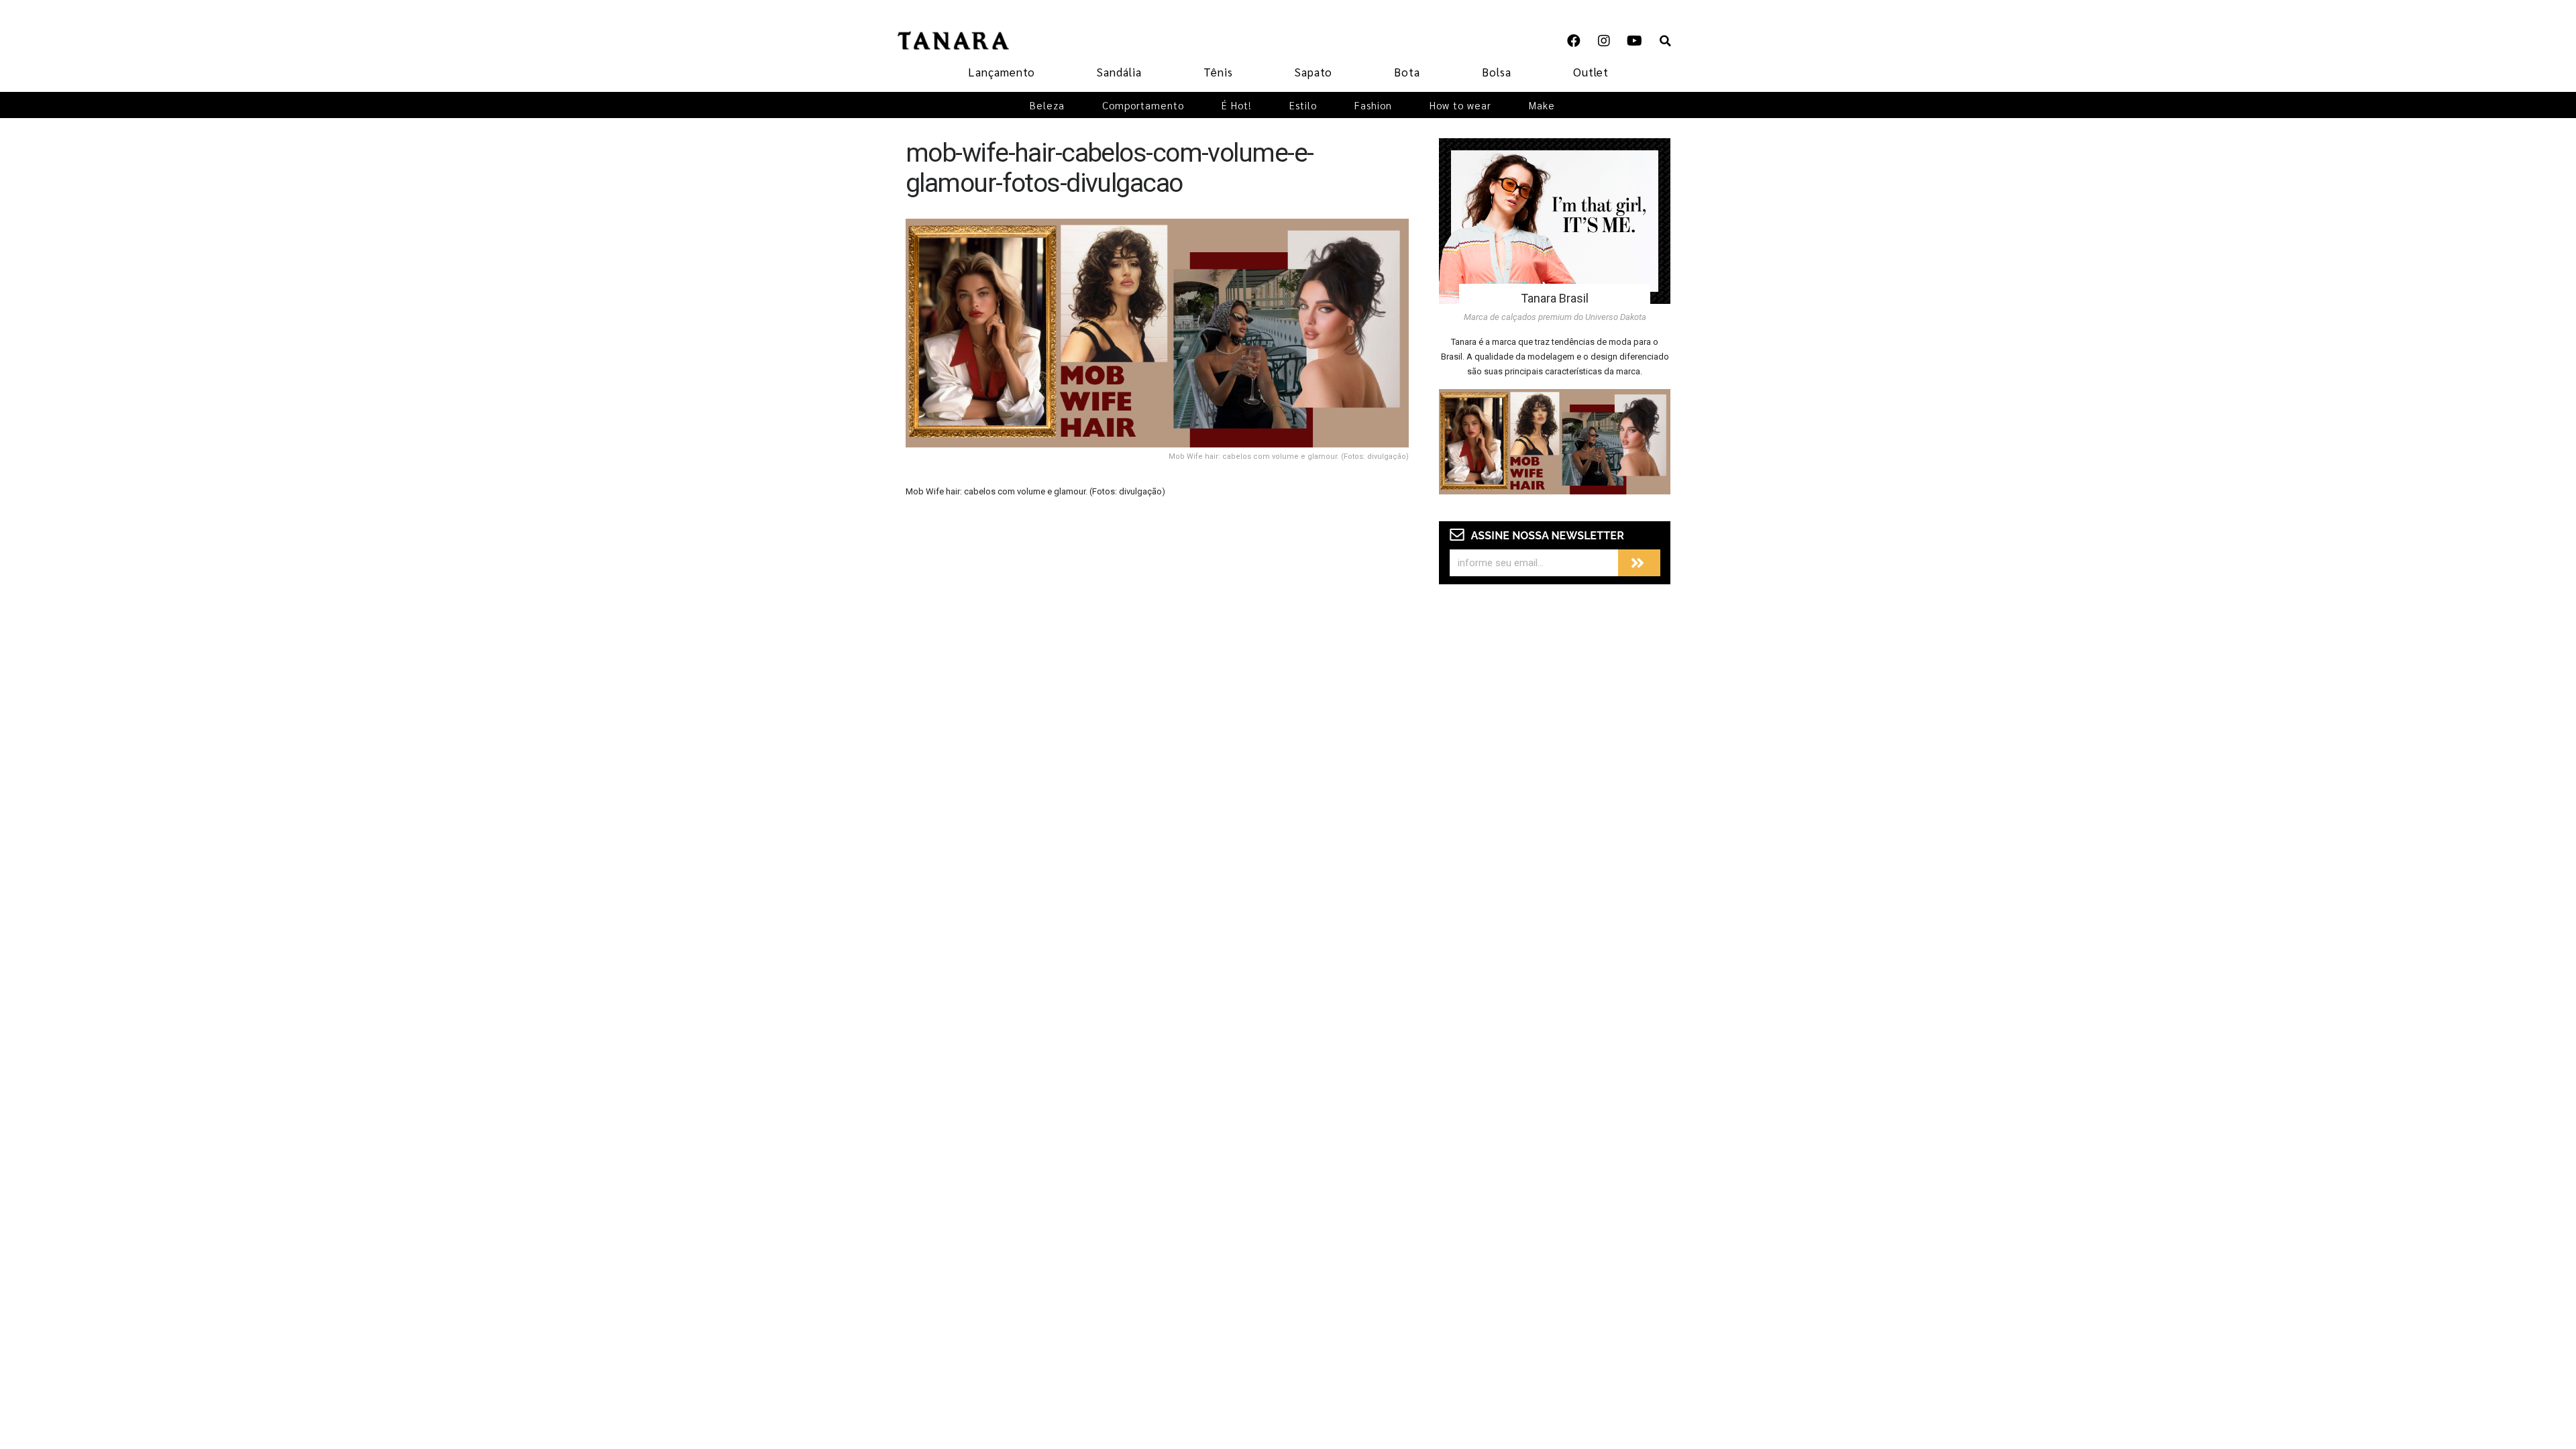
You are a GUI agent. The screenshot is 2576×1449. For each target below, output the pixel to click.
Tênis (1218, 72)
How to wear (1460, 105)
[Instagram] (1604, 41)
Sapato (1313, 72)
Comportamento (1143, 105)
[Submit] (1639, 563)
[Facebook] (1574, 41)
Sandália (1119, 72)
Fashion (1373, 105)
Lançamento (1002, 72)
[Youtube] (1634, 41)
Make (1542, 105)
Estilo (1303, 105)
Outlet (1591, 72)
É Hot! (1237, 105)
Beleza (1047, 105)
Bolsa (1497, 72)
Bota (1407, 72)
